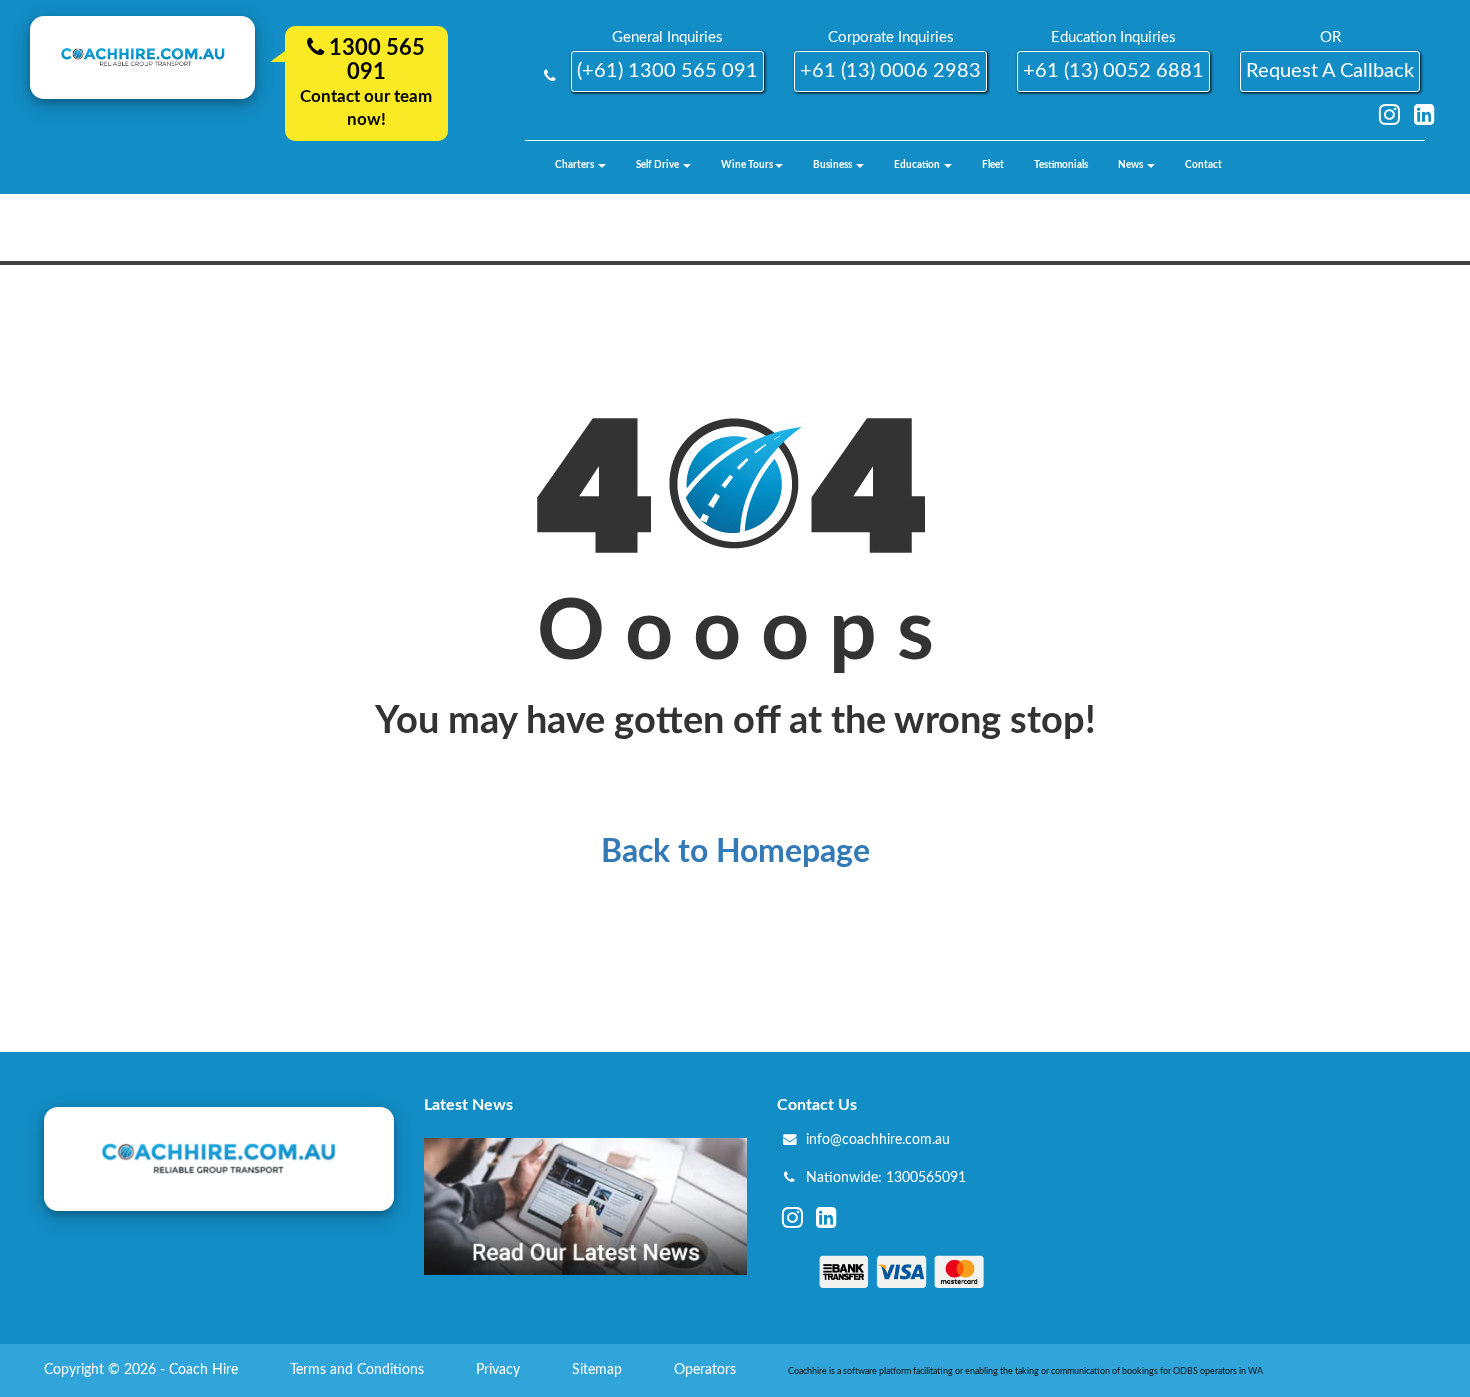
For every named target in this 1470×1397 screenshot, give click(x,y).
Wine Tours (747, 165)
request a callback (1330, 71)
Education (918, 165)
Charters (575, 165)
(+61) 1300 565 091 (667, 71)
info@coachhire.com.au (878, 1140)
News (1131, 165)
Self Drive (658, 165)
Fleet (993, 165)
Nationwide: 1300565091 (886, 1178)
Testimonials (1061, 165)
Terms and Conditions (359, 1370)
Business (833, 165)
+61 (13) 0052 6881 (1113, 71)
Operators (707, 1370)
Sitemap (599, 1370)
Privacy (500, 1370)
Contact (1203, 165)
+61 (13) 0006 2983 (890, 71)
